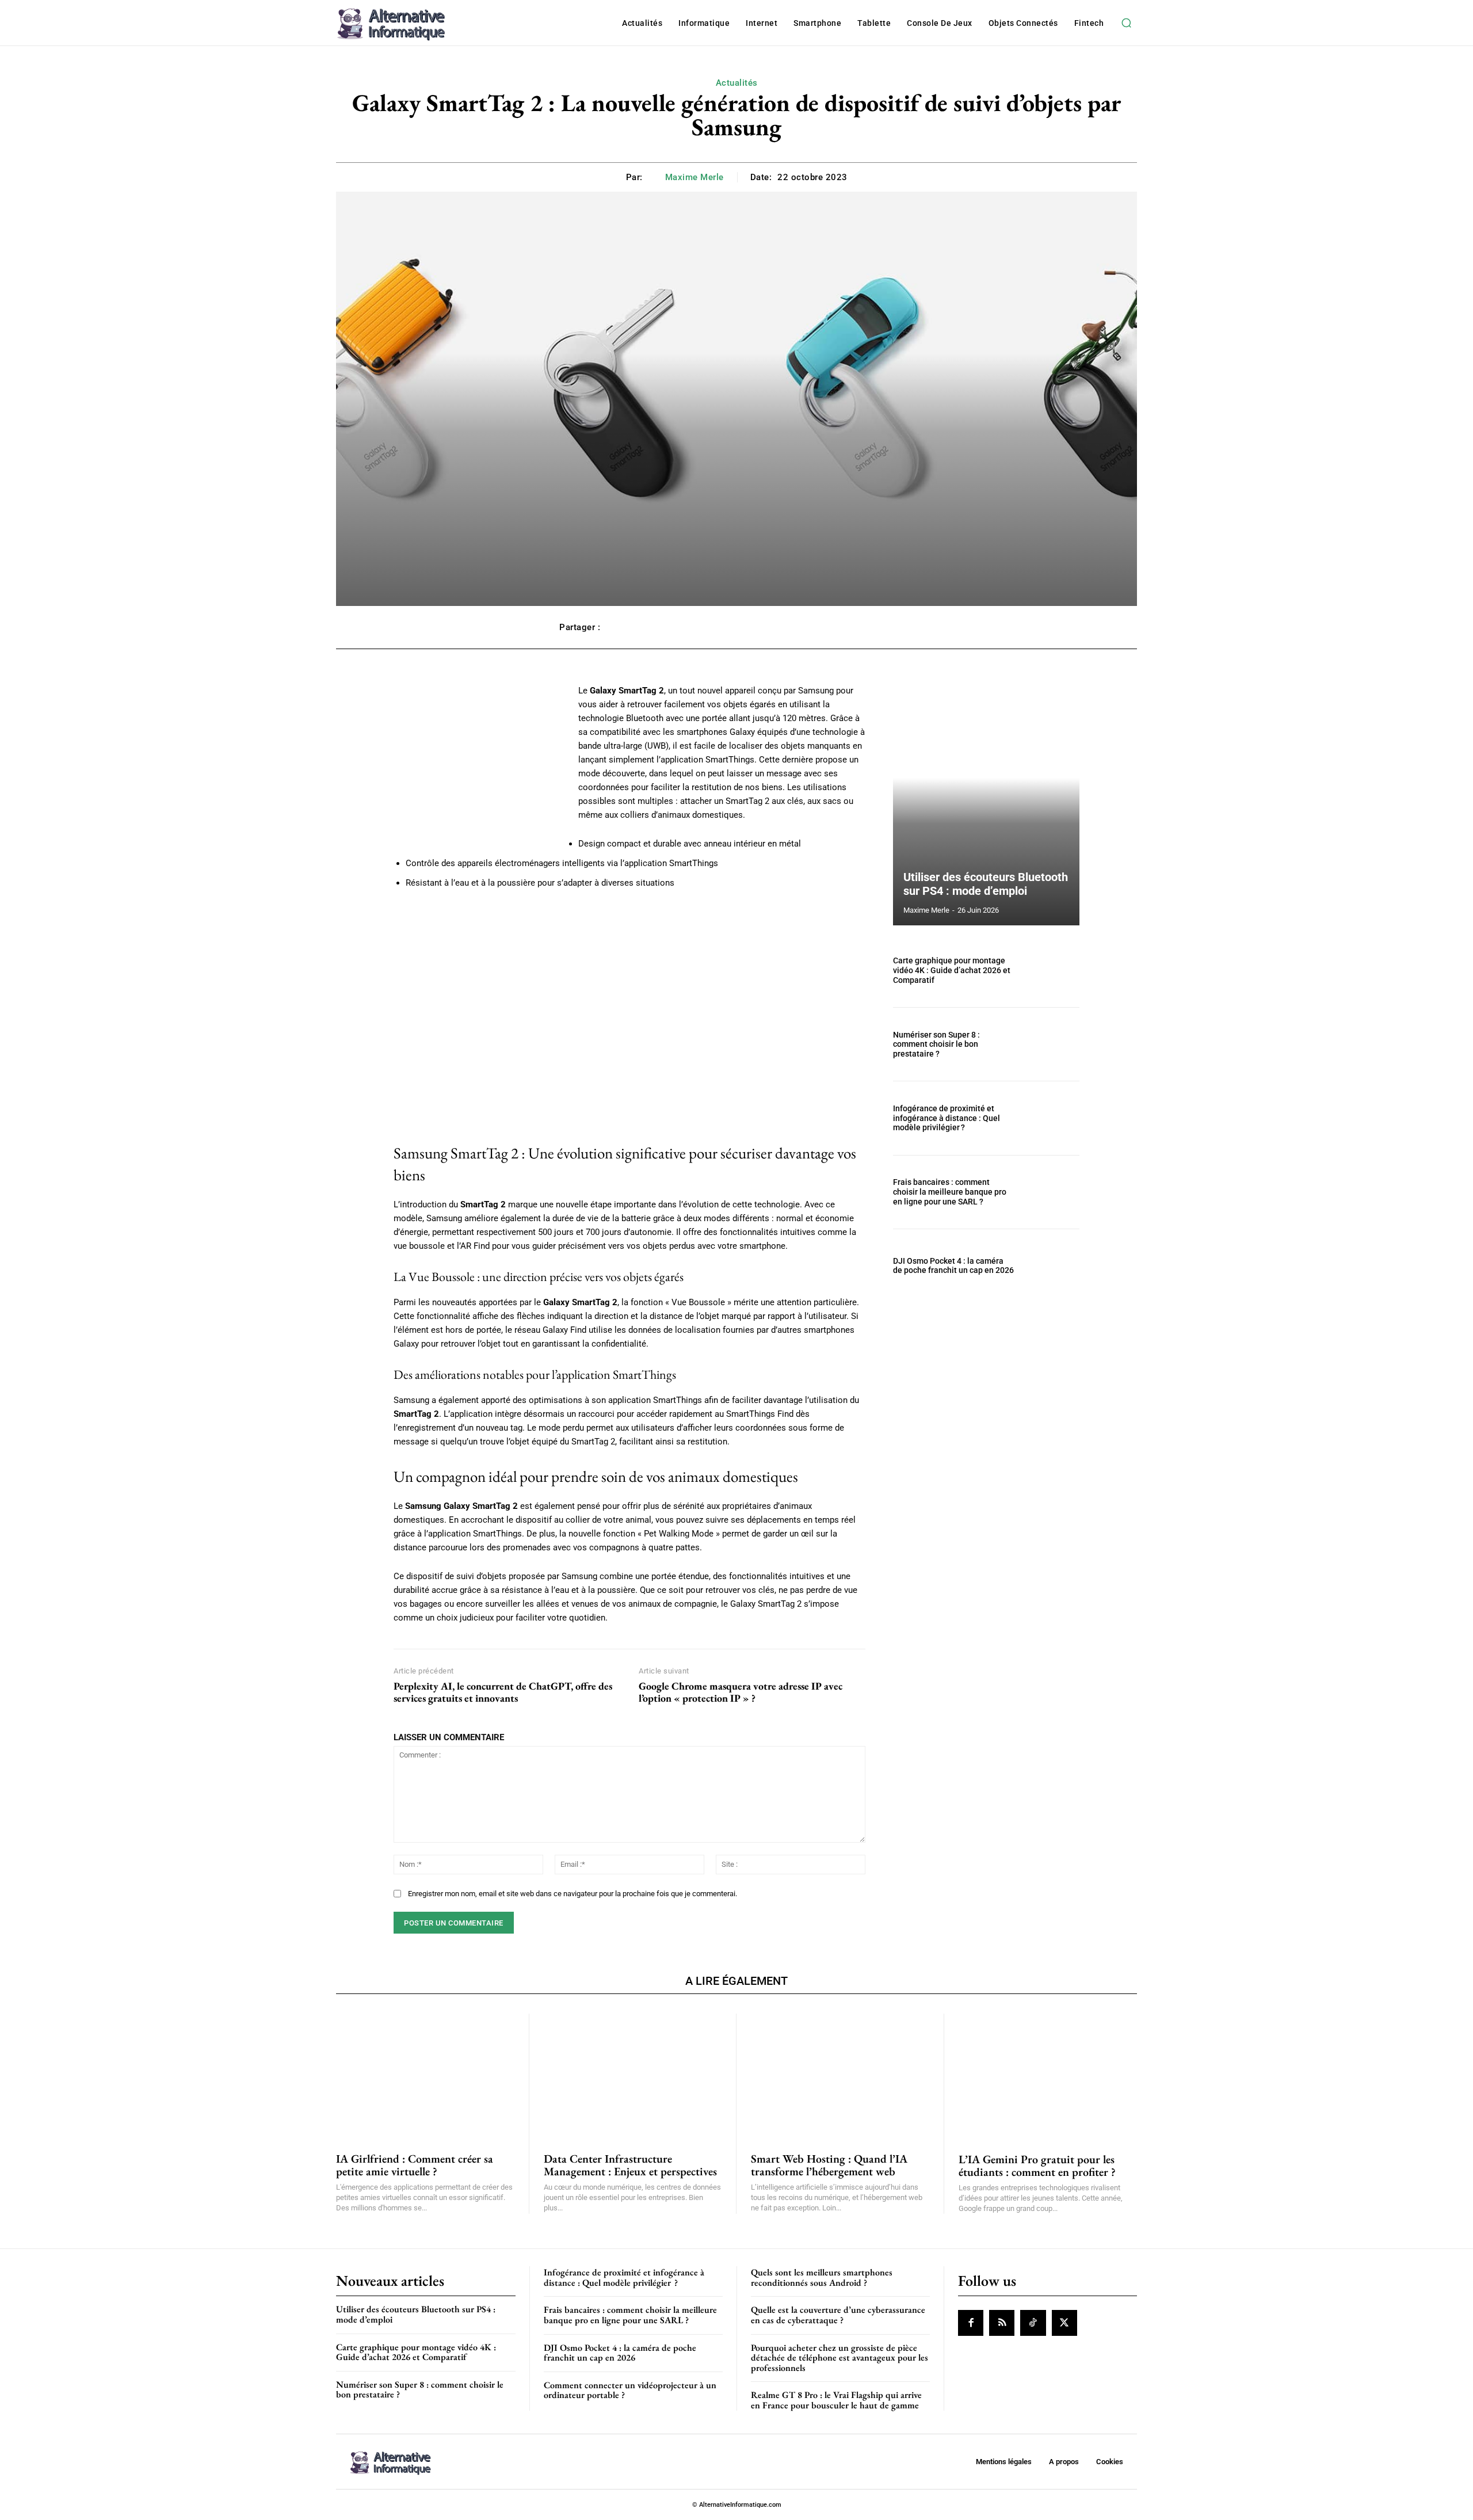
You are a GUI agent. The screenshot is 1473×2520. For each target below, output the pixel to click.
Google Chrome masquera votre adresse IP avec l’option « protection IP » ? (741, 1692)
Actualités (737, 83)
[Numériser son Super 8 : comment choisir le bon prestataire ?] (1052, 1044)
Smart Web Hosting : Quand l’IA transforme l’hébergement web (829, 2165)
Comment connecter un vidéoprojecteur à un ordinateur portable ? (630, 2390)
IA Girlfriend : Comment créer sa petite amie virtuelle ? (415, 2165)
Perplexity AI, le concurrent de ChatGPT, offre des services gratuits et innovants (503, 1692)
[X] (1064, 2323)
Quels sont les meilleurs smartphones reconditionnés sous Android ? (822, 2277)
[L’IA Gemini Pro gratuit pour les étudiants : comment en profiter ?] (1048, 2076)
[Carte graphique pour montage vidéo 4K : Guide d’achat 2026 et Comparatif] (1052, 971)
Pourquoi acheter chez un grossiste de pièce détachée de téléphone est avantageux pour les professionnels (839, 2358)
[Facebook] (971, 2323)
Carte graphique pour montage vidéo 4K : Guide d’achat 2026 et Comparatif (952, 970)
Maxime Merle (694, 177)
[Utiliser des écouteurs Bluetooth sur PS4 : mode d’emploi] (986, 805)
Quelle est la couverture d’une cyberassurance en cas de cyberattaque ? (838, 2315)
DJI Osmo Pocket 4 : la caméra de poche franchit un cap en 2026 (953, 1266)
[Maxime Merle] (656, 177)
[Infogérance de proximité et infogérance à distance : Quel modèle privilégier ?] (1052, 1118)
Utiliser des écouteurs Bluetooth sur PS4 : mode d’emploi (986, 884)
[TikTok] (1033, 2323)
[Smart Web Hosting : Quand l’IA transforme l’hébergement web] (840, 2076)
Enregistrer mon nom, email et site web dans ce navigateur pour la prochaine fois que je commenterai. (573, 1894)
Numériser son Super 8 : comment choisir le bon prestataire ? (936, 1044)
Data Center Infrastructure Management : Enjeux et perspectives (630, 2165)
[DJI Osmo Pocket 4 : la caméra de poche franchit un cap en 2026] (1052, 1266)
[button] (1126, 23)
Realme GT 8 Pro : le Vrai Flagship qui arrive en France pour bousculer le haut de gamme (836, 2400)
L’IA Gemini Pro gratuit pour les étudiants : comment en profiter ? (1037, 2166)
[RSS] (1002, 2323)
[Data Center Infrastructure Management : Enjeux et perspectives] (633, 2076)
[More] (902, 627)
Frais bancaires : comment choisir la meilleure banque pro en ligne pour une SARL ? (950, 1192)
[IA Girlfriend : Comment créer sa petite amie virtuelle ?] (425, 2076)
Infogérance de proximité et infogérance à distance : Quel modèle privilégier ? (947, 1118)
